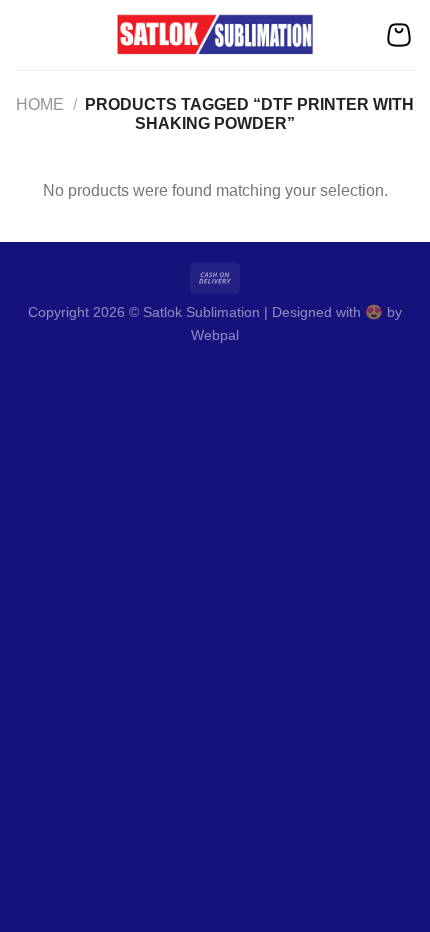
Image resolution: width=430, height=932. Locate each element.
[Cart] (399, 35)
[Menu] (27, 34)
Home (40, 104)
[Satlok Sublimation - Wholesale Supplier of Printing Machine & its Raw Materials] (215, 35)
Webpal (215, 335)
